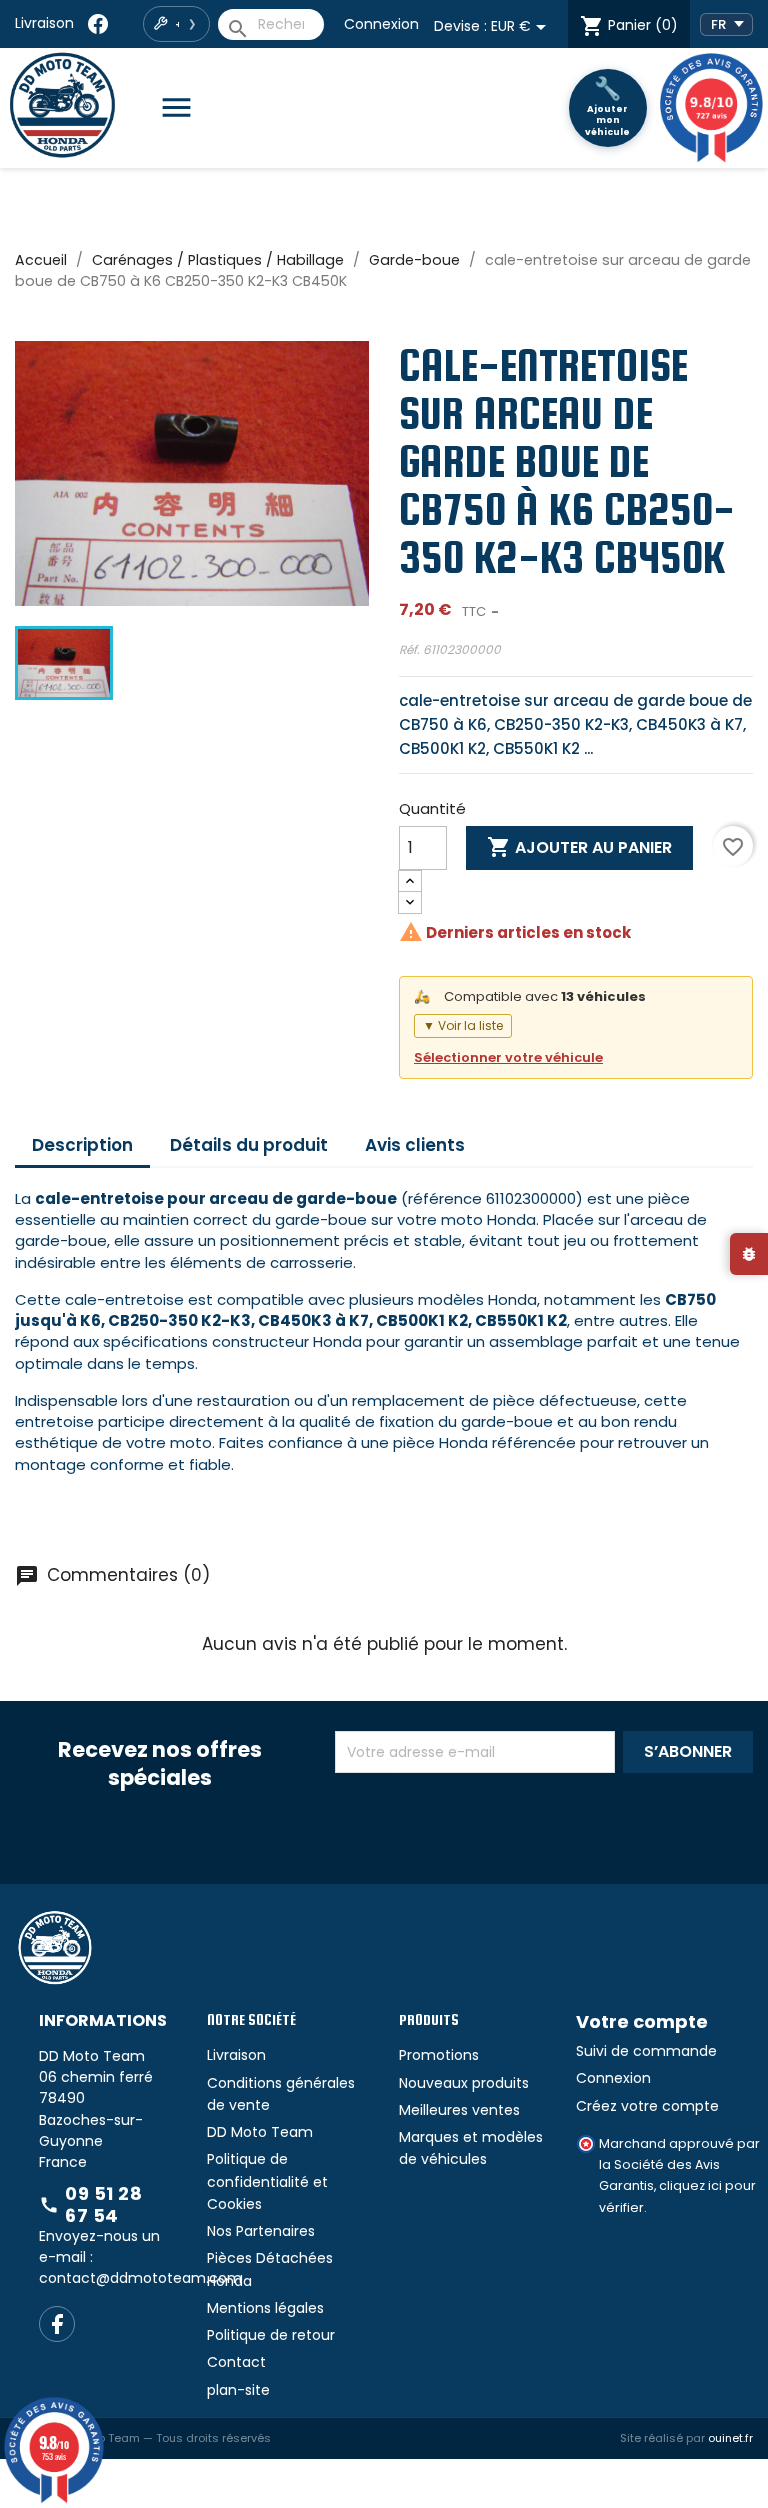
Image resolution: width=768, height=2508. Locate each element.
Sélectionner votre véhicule (508, 1057)
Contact (236, 2362)
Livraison (44, 23)
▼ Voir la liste (463, 1025)
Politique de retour (271, 2335)
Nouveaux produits (464, 2083)
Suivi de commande (646, 2051)
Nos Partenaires (261, 2231)
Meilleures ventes (459, 2110)
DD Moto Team (260, 2132)
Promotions (439, 2055)
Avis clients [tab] (415, 1145)
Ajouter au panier (579, 847)
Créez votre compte (647, 2106)
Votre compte (642, 2021)
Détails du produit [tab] (249, 1145)
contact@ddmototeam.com (140, 2278)
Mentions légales (265, 2308)
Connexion (381, 24)
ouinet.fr (730, 2438)
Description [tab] (82, 1145)
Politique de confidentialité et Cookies (267, 2181)
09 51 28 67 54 (90, 2204)
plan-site (238, 2390)
